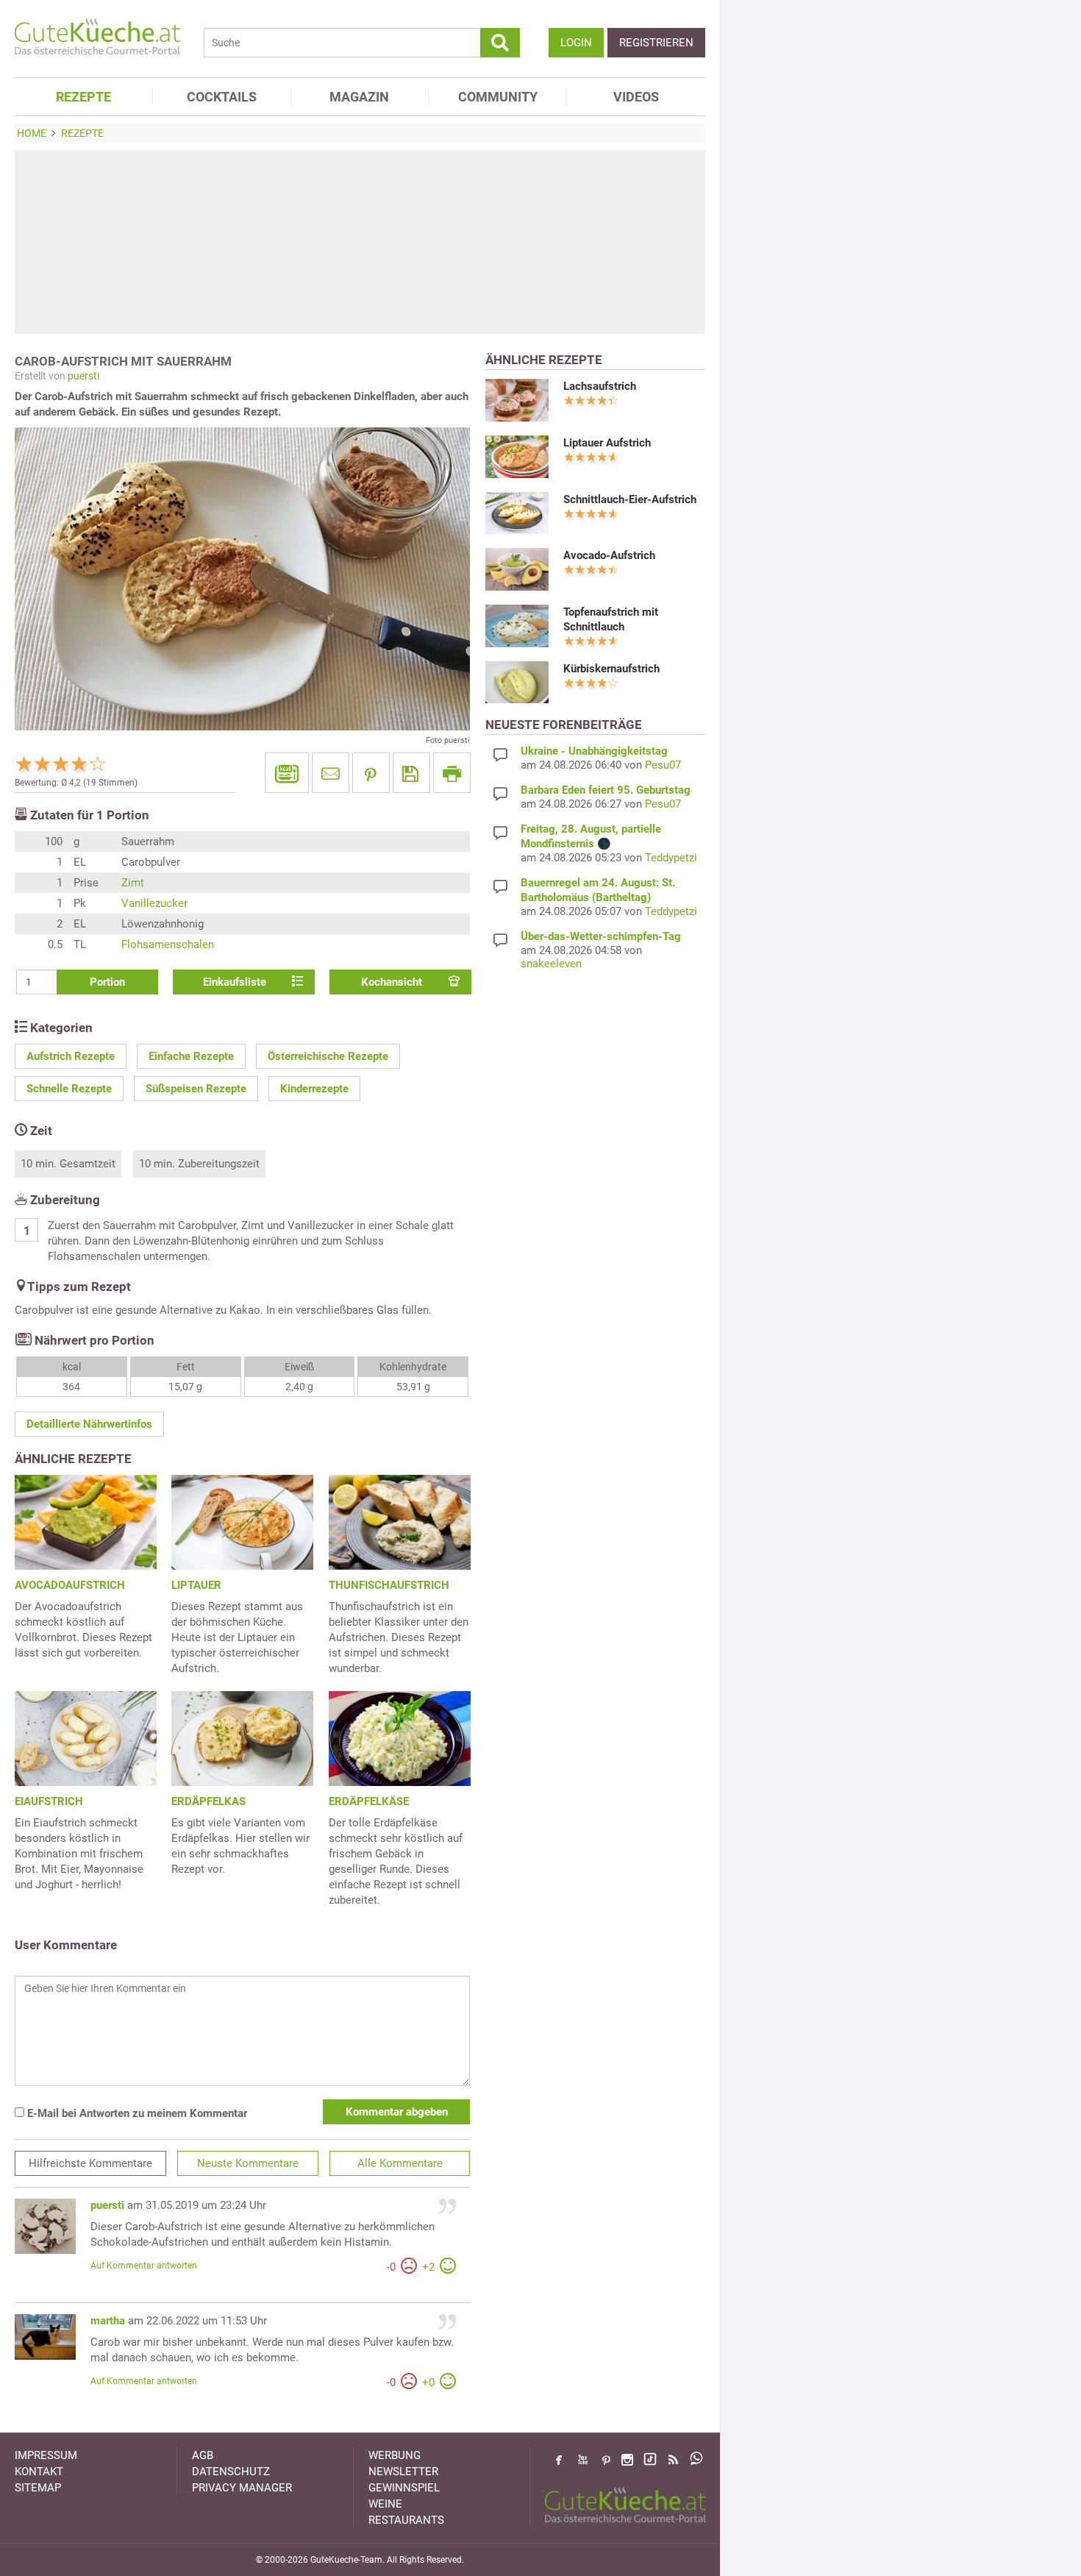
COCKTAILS (222, 97)
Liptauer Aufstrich (607, 443)
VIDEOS (636, 97)
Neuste (248, 2163)
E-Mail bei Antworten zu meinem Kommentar (136, 2113)
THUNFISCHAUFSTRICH (389, 1585)
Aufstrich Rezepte (71, 1056)
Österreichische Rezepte (328, 1056)
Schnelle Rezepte (69, 1089)
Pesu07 (663, 765)
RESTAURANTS (406, 2520)
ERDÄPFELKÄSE (369, 1801)
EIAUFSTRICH (49, 1801)
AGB (203, 2455)
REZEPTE (83, 97)
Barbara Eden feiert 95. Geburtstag (606, 790)
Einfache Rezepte (191, 1056)
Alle (400, 2163)
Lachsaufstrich (600, 386)
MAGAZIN (359, 97)
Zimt (133, 883)
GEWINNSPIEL (404, 2488)
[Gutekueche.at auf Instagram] (627, 2460)
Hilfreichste (90, 2163)
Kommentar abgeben (397, 2112)
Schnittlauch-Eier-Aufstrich (630, 499)
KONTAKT (39, 2472)
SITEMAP (38, 2488)
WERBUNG (395, 2455)
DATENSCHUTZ (231, 2472)
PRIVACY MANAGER (242, 2488)
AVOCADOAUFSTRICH (70, 1585)
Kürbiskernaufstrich (611, 669)
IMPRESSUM (46, 2455)
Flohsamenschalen (168, 944)
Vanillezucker (154, 903)
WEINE (385, 2504)
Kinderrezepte (314, 1089)
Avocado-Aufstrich (609, 555)
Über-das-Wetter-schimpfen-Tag (601, 936)
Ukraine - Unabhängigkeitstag (594, 751)
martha (108, 2321)
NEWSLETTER (403, 2472)
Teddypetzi (671, 858)
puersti (83, 376)
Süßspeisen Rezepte (196, 1089)
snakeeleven (551, 964)
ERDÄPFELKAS (208, 1801)
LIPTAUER (196, 1585)
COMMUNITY (498, 97)
